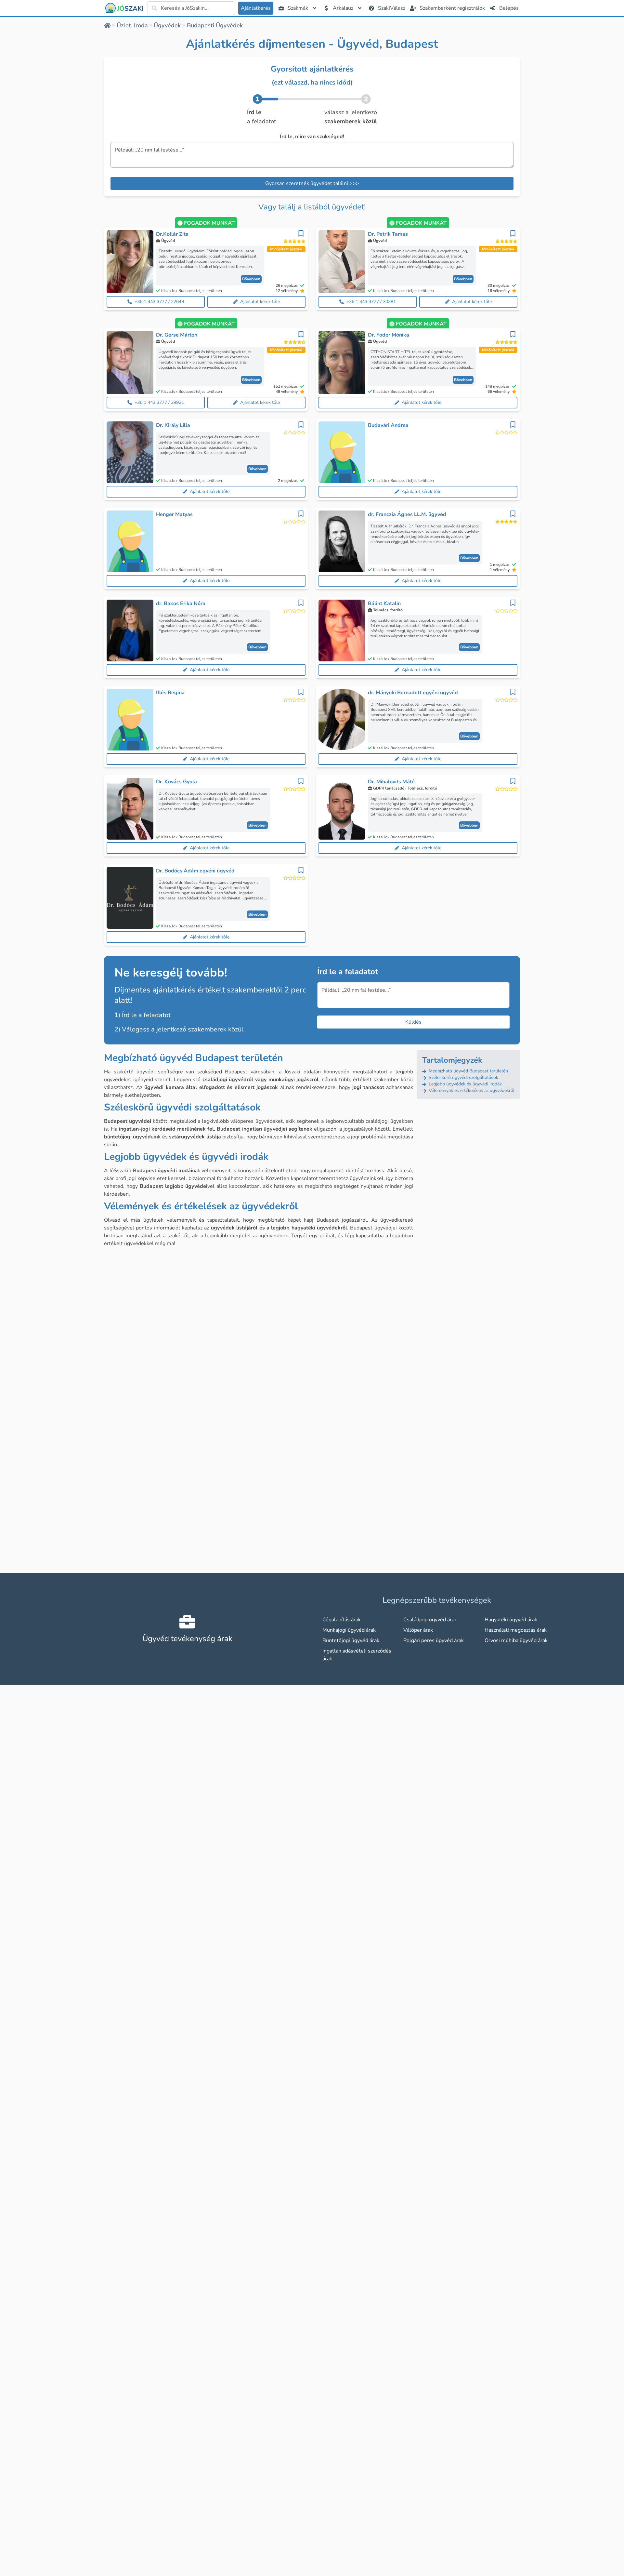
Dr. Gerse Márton (177, 335)
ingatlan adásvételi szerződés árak (357, 1655)
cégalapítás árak (342, 1620)
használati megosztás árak (516, 1630)
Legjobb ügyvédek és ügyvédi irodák (465, 1084)
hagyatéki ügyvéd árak (511, 1620)
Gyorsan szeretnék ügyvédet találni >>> (312, 183)
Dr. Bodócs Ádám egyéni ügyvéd (195, 871)
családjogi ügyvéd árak (430, 1620)
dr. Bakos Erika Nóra (181, 604)
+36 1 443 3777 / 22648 (159, 302)
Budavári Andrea (388, 425)
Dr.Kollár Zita (172, 234)
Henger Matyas (174, 514)
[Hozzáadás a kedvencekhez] (301, 233)
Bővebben (251, 279)
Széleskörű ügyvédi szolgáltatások (463, 1077)
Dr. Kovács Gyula (176, 782)
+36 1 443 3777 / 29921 (159, 402)
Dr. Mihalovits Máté (391, 782)
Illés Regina (170, 693)
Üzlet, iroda (132, 25)
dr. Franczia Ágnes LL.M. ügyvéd (407, 514)
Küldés (413, 1022)
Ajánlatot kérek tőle (260, 302)
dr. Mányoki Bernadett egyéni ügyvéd (413, 693)
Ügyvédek (167, 25)
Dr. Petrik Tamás (388, 234)
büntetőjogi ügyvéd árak (351, 1640)
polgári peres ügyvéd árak (434, 1640)
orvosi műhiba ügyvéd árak (516, 1640)
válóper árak (418, 1630)
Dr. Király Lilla (173, 425)
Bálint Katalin (384, 604)
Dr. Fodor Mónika (389, 335)
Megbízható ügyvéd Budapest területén (468, 1071)
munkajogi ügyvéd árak (349, 1630)
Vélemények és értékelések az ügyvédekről (471, 1090)
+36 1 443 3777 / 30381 (371, 302)
